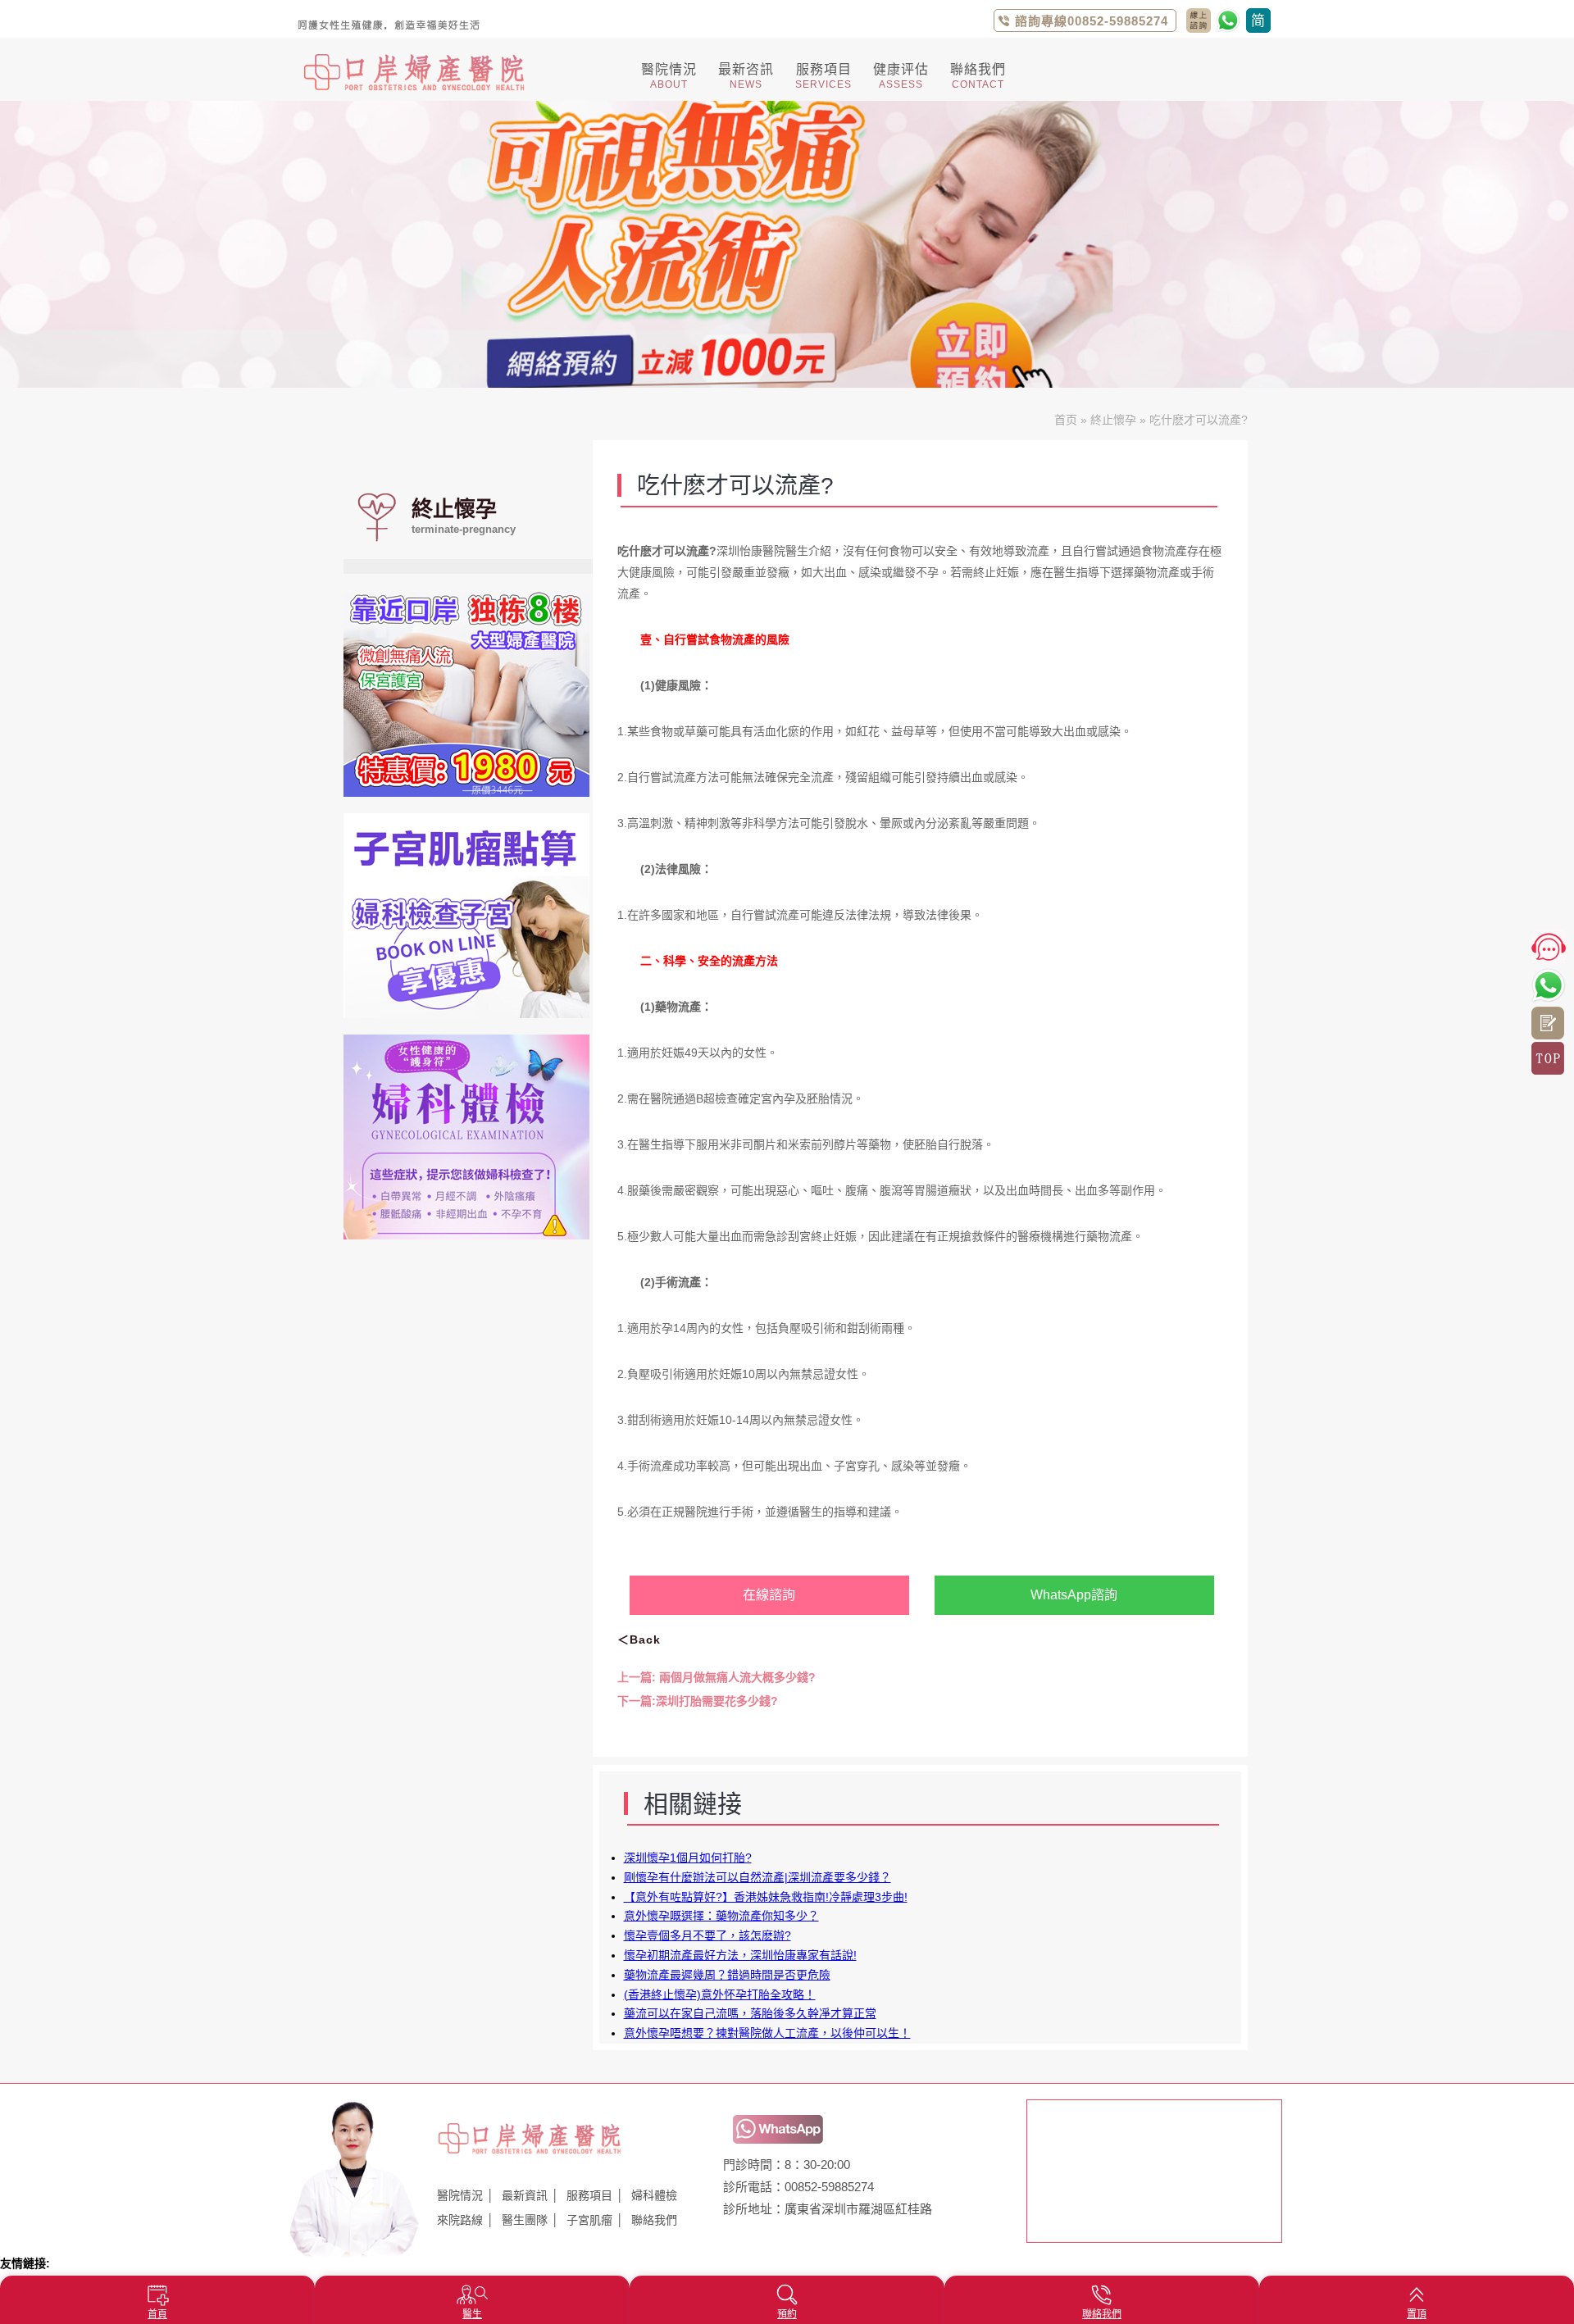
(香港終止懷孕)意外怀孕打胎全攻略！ (720, 1994)
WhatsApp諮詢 (1074, 1595)
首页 (1066, 420)
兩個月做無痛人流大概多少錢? (716, 1677)
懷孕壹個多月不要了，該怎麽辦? (707, 1935)
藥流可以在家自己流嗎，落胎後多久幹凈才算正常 (750, 2013)
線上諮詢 (1548, 1023)
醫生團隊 (525, 2220)
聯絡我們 (654, 2220)
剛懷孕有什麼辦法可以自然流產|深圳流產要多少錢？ (757, 1877)
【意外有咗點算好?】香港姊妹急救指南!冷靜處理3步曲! (766, 1897)
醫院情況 (460, 2195)
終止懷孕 (1113, 420)
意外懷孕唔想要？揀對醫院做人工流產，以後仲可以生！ (767, 2033)
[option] (787, 244)
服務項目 (589, 2195)
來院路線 (460, 2220)
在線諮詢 (769, 1595)
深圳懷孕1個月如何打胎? (688, 1858)
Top (1548, 1058)
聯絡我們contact (1199, 20)
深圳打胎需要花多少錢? (698, 1701)
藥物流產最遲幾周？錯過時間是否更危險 (727, 1975)
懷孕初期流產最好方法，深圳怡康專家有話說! (740, 1955)
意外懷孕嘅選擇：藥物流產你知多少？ (721, 1916)
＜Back (639, 1640)
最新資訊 (525, 2195)
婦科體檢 (654, 2195)
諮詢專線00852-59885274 (1092, 21)
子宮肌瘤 (589, 2220)
